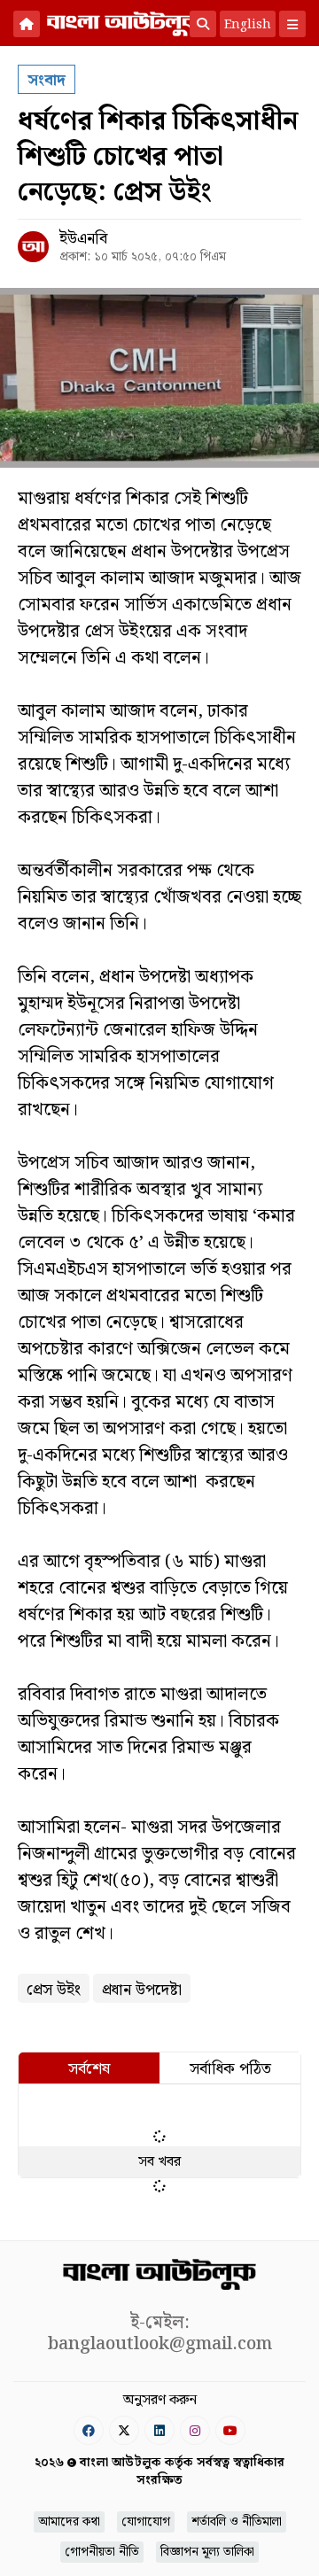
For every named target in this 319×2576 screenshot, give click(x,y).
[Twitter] (124, 2430)
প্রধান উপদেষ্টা (142, 1990)
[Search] (203, 24)
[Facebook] (89, 2430)
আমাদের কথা (69, 2522)
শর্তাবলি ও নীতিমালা (237, 2522)
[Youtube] (230, 2430)
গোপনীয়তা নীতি (102, 2552)
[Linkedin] (159, 2430)
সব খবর (159, 2162)
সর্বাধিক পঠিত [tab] (230, 2069)
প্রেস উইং (54, 1990)
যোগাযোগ (146, 2522)
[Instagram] (195, 2430)
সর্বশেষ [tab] (89, 2069)
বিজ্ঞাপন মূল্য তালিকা (207, 2552)
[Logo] (124, 22)
